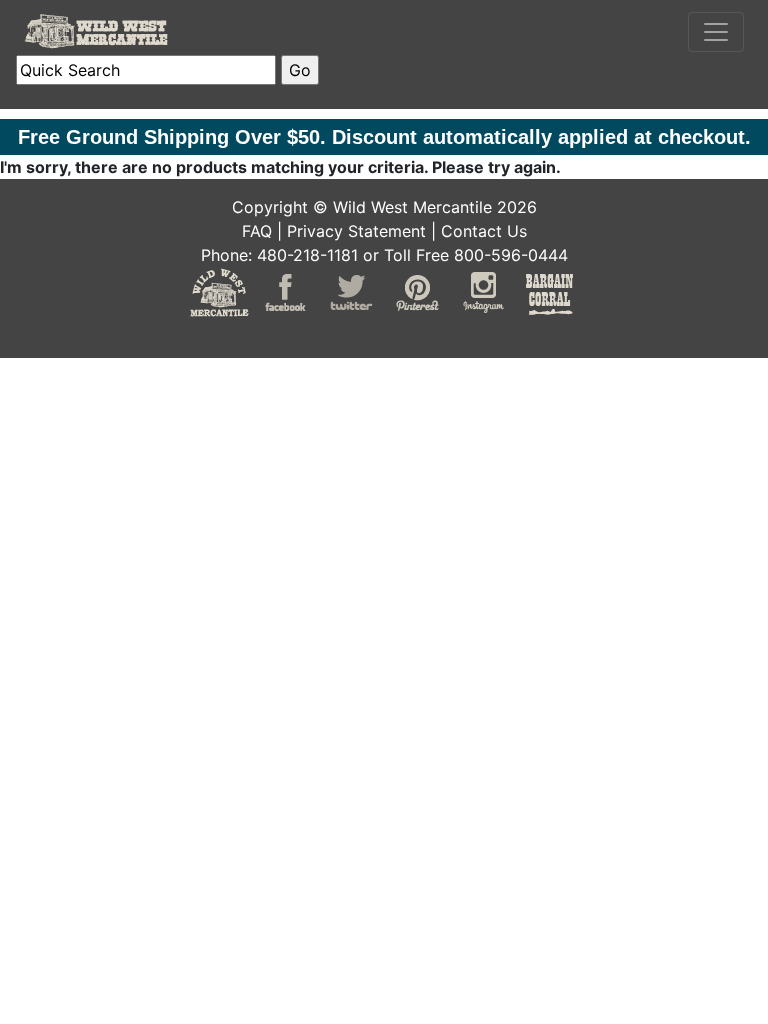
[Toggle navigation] (716, 32)
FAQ (257, 231)
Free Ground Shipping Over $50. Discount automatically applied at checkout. (384, 137)
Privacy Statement (356, 231)
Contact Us (484, 231)
